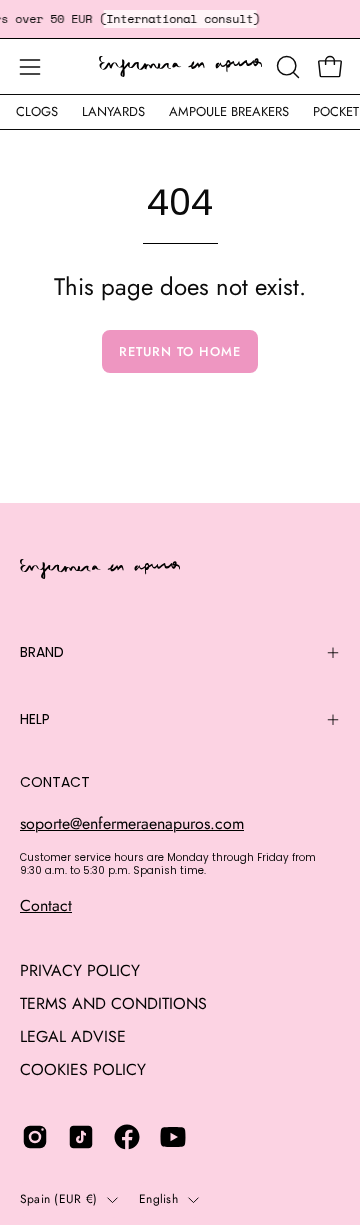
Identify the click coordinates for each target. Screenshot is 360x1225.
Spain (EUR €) (58, 1199)
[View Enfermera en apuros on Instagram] (35, 1137)
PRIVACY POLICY (80, 970)
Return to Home (179, 351)
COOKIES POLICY (83, 1069)
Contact (46, 905)
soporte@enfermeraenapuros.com (132, 823)
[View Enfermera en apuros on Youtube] (173, 1137)
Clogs (37, 111)
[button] (286, 67)
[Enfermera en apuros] (180, 67)
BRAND (42, 652)
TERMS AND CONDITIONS (113, 1003)
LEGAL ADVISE (73, 1036)
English (158, 1199)
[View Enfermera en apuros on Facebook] (127, 1137)
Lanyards (113, 111)
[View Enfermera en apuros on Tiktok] (81, 1137)
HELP (35, 719)
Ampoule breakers (229, 111)
